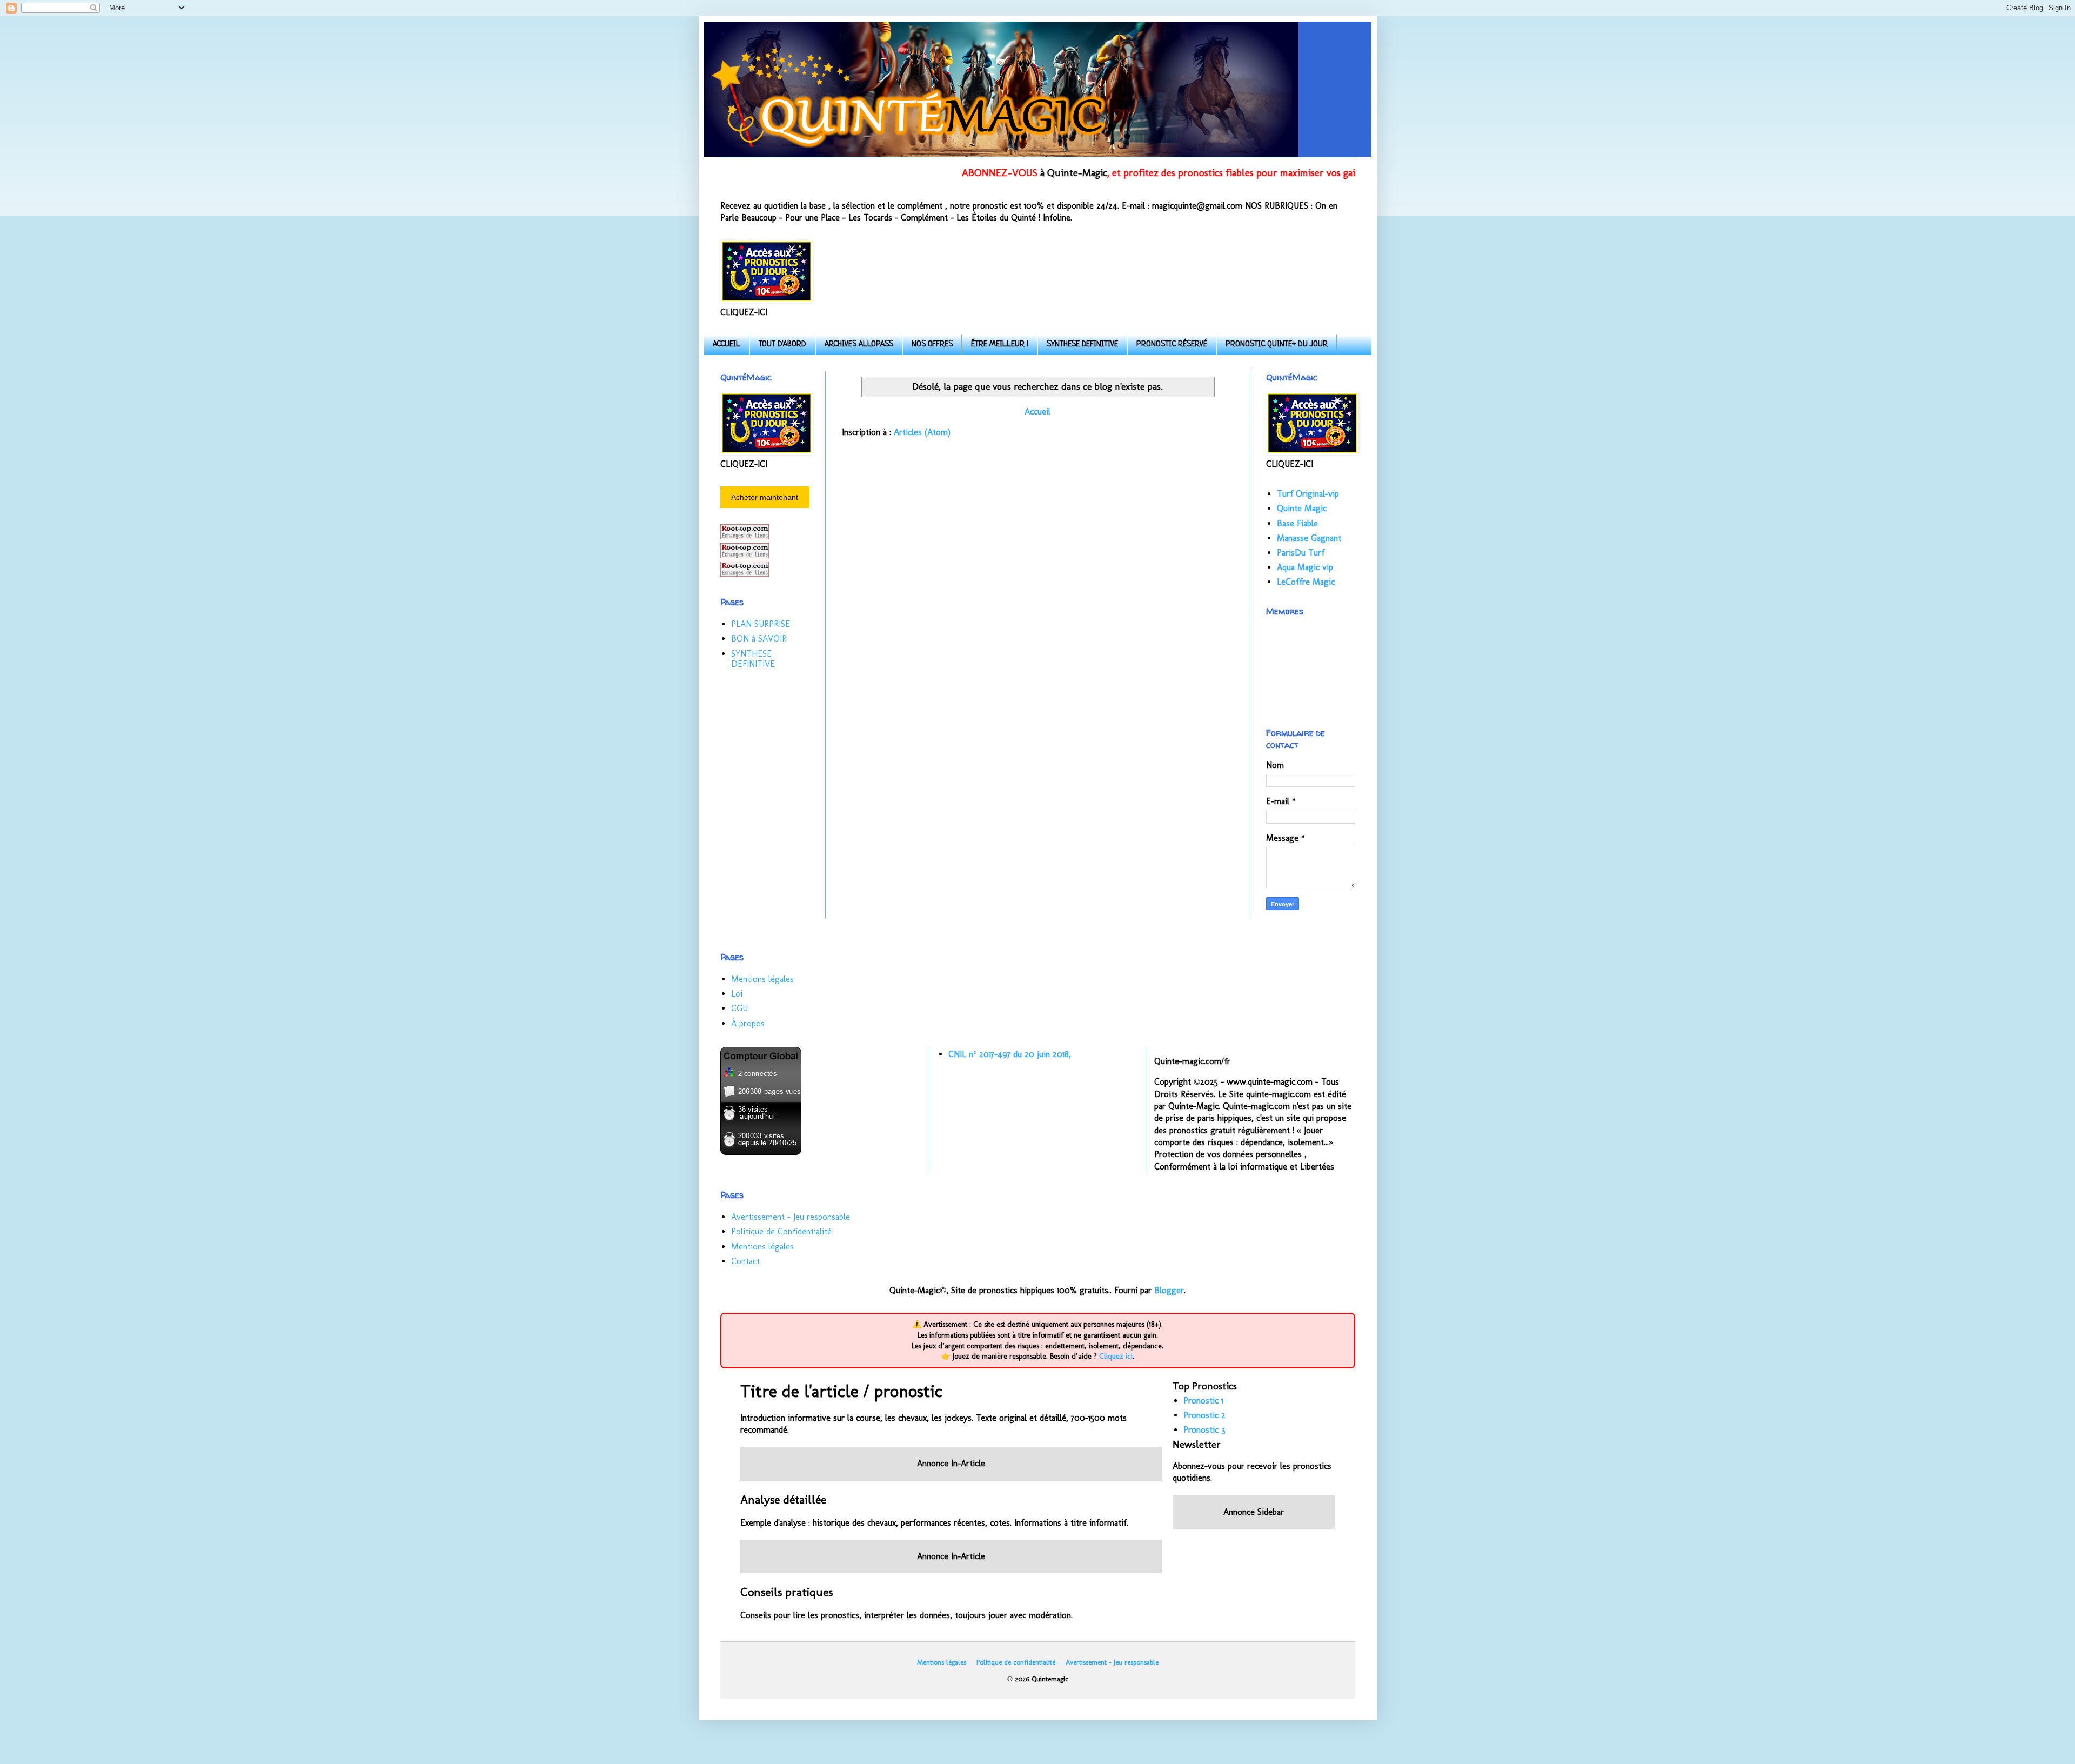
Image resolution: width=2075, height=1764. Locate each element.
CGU (739, 1008)
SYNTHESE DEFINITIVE (1082, 345)
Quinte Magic (1302, 508)
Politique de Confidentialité (781, 1231)
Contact (745, 1261)
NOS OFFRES (932, 345)
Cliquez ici (1116, 1356)
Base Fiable (1297, 523)
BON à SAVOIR (759, 639)
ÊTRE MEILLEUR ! (1000, 345)
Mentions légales (762, 979)
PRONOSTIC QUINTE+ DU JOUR (1277, 345)
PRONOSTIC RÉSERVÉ (1172, 345)
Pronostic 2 (1204, 1415)
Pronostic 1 (1203, 1401)
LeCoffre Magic (1306, 582)
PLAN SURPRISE (761, 624)
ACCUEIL (727, 345)
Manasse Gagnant (1309, 538)
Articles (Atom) (922, 432)
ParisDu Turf (1301, 553)
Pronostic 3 (1204, 1430)
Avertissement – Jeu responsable (791, 1217)
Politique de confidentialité (1016, 1662)
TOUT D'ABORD (782, 345)
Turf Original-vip (1308, 494)
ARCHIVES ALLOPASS (859, 345)
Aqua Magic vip (1305, 567)
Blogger (1169, 1290)
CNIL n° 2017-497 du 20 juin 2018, (1010, 1054)
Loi (737, 994)
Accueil (1037, 412)
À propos (748, 1023)
